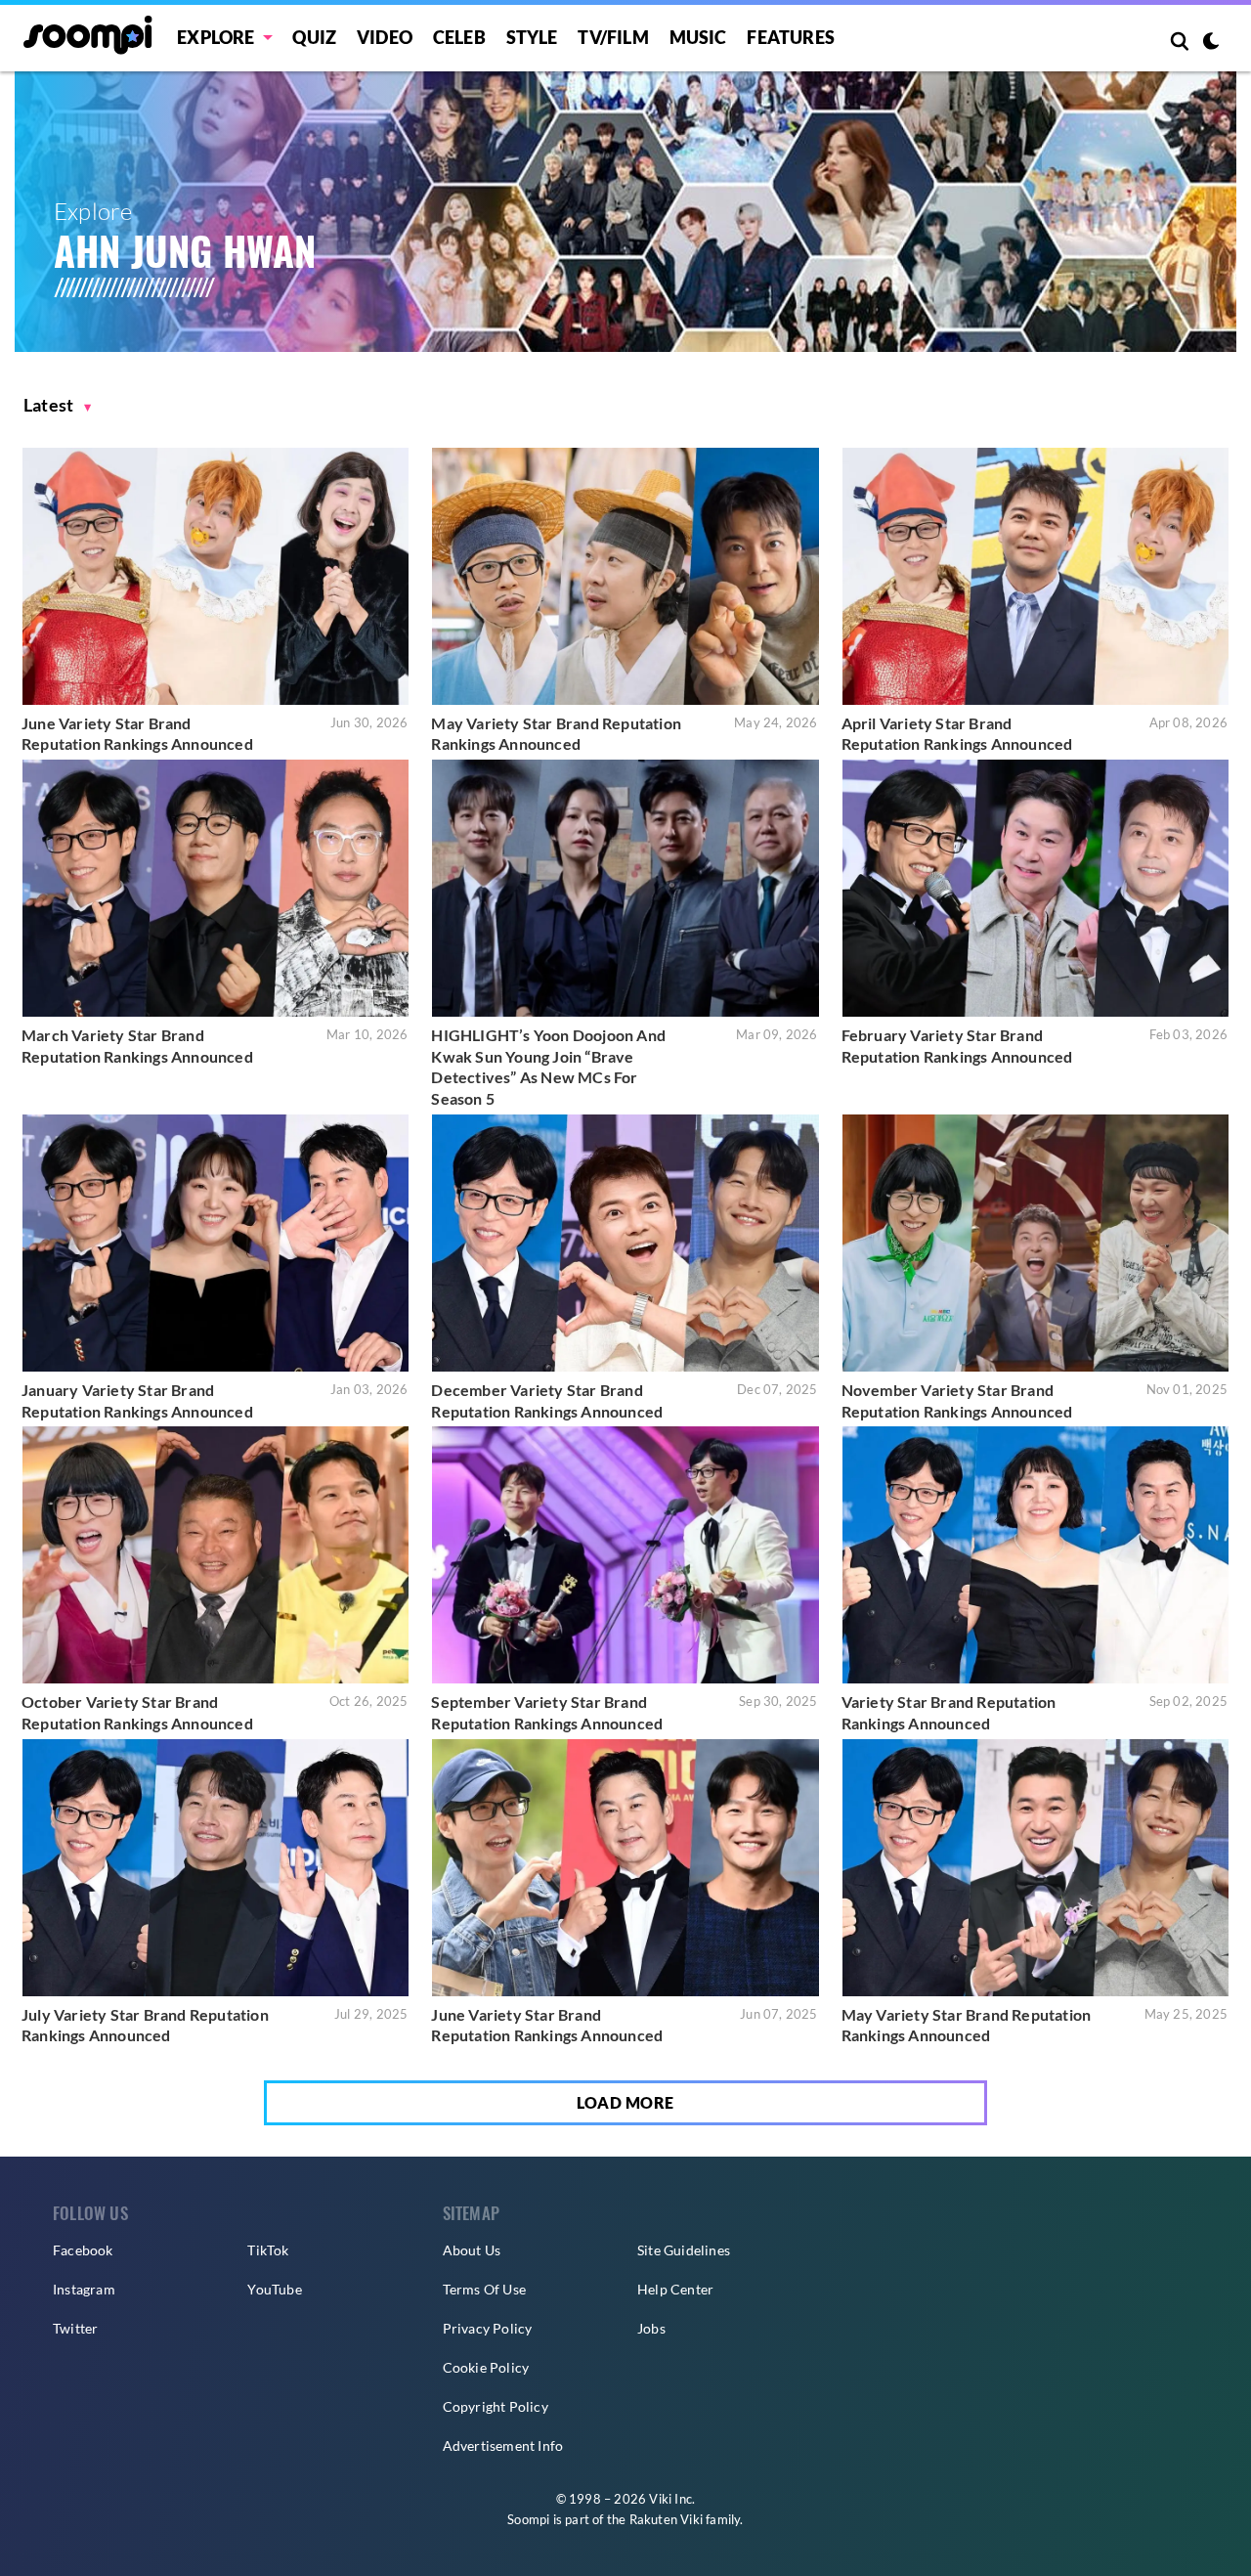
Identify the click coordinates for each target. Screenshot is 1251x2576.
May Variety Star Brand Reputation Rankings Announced (556, 734)
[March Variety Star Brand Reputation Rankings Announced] (216, 888)
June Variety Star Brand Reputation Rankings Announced (137, 734)
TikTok (268, 2250)
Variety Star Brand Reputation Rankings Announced (949, 1712)
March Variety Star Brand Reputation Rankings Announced (137, 1046)
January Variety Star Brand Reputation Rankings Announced (137, 1400)
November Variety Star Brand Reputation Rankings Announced (957, 1400)
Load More (625, 2102)
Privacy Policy (488, 2328)
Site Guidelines (684, 2250)
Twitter (75, 2328)
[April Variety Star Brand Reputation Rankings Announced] (1035, 576)
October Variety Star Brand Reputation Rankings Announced (137, 1712)
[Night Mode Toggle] (1211, 43)
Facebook (83, 2250)
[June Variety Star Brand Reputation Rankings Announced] (216, 576)
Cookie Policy (486, 2367)
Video (385, 37)
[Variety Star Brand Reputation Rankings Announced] (1035, 1555)
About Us (472, 2250)
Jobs (651, 2328)
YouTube (274, 2289)
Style (532, 37)
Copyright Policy (496, 2406)
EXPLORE (216, 37)
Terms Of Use (484, 2289)
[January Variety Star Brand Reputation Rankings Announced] (216, 1243)
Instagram (84, 2289)
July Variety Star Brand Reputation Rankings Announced (145, 2025)
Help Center (675, 2289)
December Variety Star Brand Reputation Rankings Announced (547, 1400)
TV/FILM (613, 37)
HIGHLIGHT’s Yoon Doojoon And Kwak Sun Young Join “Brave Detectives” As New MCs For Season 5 (548, 1067)
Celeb (459, 37)
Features (791, 37)
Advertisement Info (503, 2445)
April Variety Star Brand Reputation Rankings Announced (957, 734)
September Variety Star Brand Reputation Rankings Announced (547, 1712)
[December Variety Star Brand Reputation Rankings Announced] (625, 1243)
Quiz (314, 37)
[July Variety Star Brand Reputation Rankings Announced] (216, 1868)
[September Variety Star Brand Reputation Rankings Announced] (625, 1555)
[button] (58, 405)
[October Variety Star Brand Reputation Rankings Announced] (216, 1555)
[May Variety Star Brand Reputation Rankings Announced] (625, 576)
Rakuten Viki (666, 2519)
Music (698, 37)
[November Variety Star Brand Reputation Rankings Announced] (1035, 1243)
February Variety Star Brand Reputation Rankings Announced (957, 1046)
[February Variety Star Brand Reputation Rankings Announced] (1035, 888)
